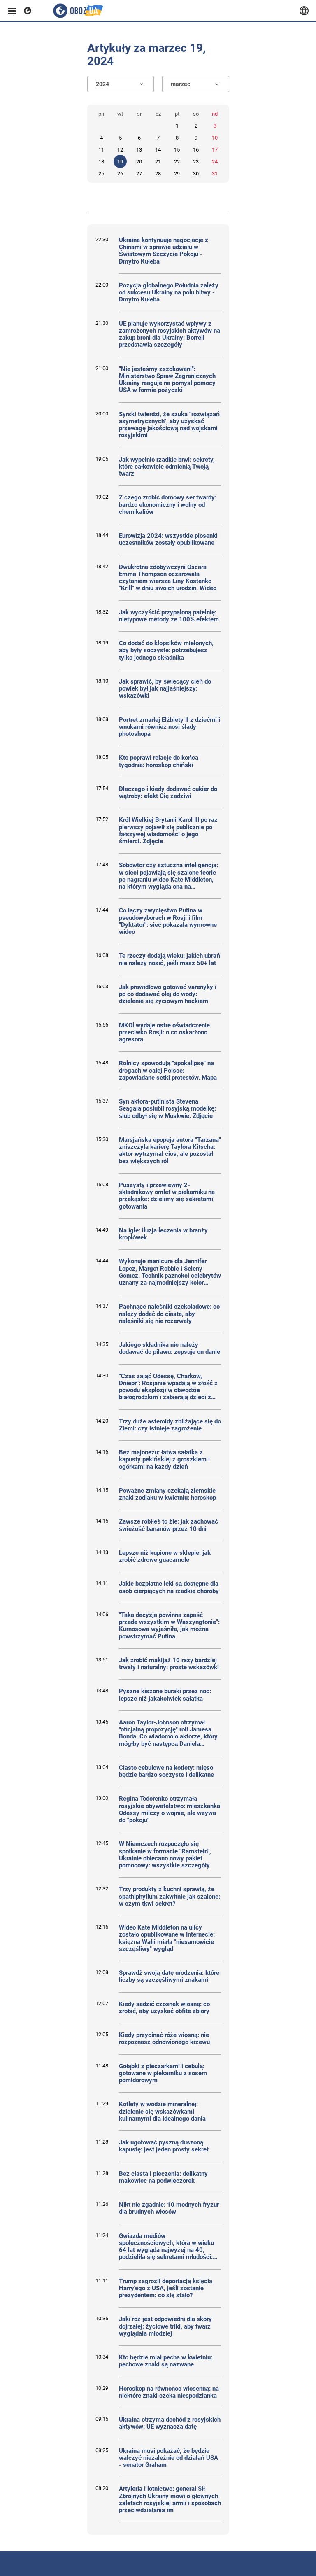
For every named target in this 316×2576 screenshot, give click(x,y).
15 (177, 150)
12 (120, 150)
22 (177, 162)
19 (120, 162)
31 (215, 174)
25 (101, 174)
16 (196, 150)
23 (196, 162)
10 (215, 138)
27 (139, 174)
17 (215, 150)
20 (139, 162)
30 (196, 174)
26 (120, 174)
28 (158, 174)
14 (158, 150)
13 (139, 150)
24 (215, 162)
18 (101, 162)
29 (177, 174)
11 (101, 150)
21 (158, 162)
